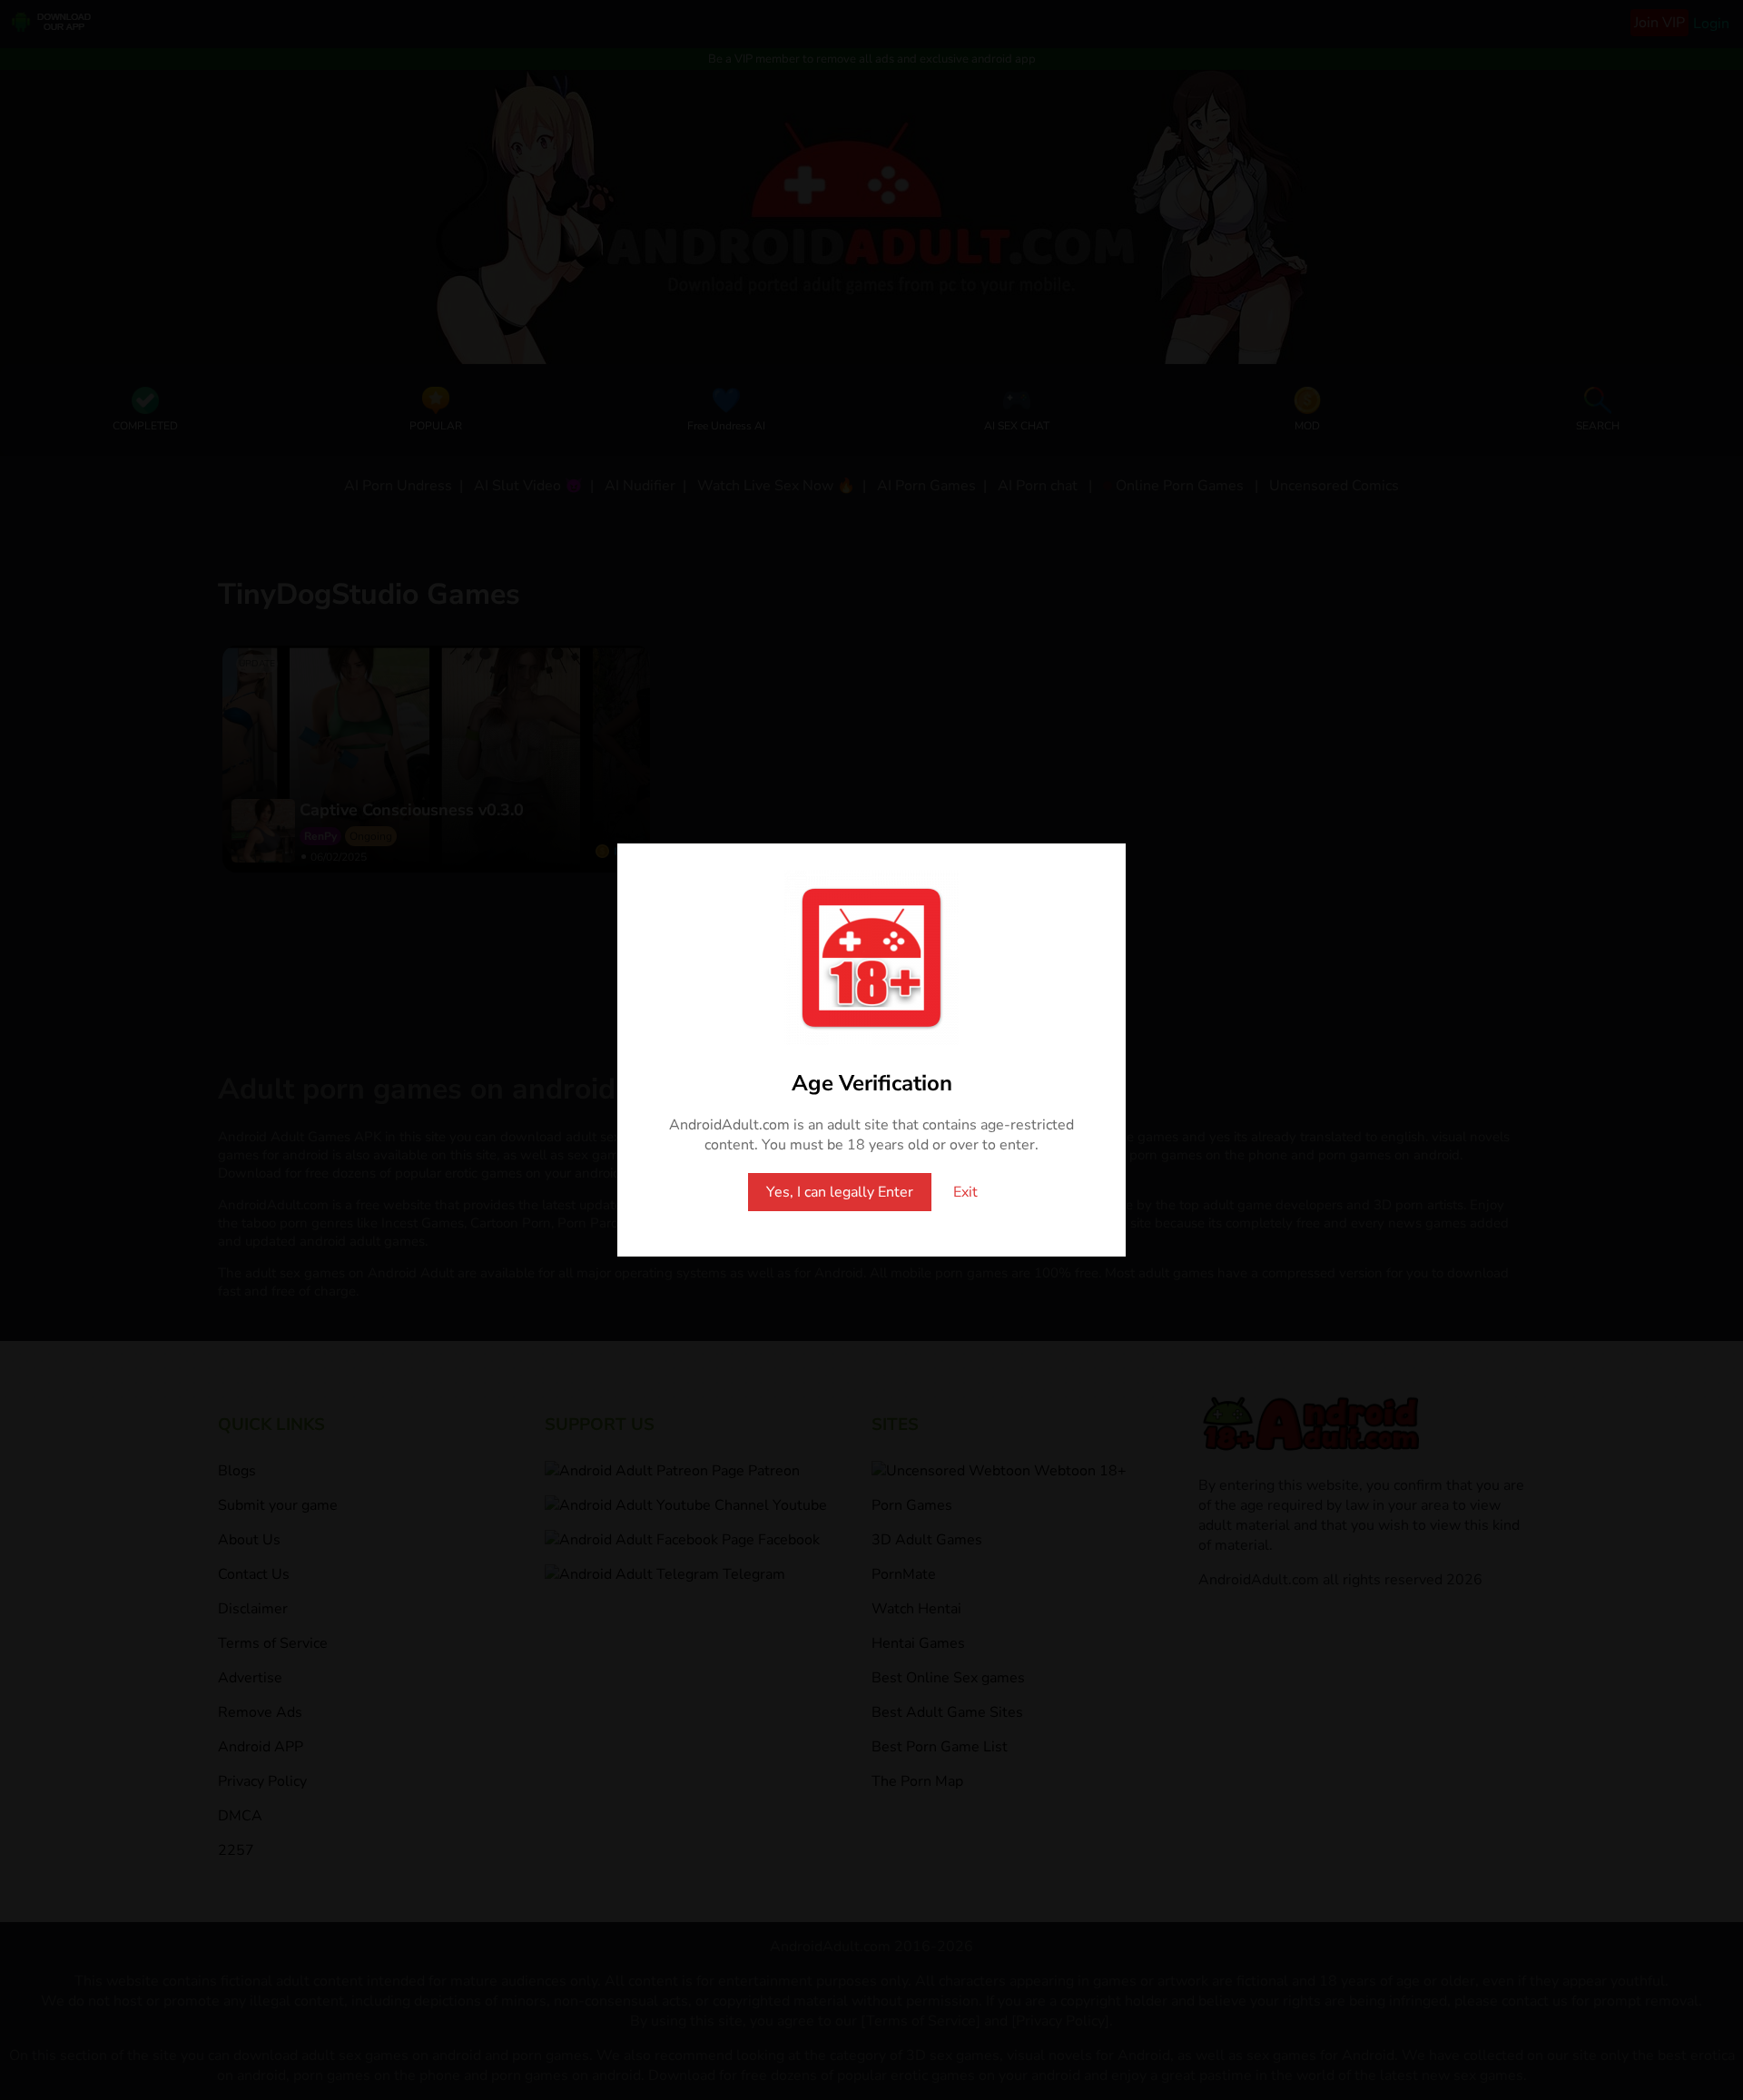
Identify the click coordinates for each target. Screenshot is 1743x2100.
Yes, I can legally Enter (840, 1192)
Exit (965, 1192)
